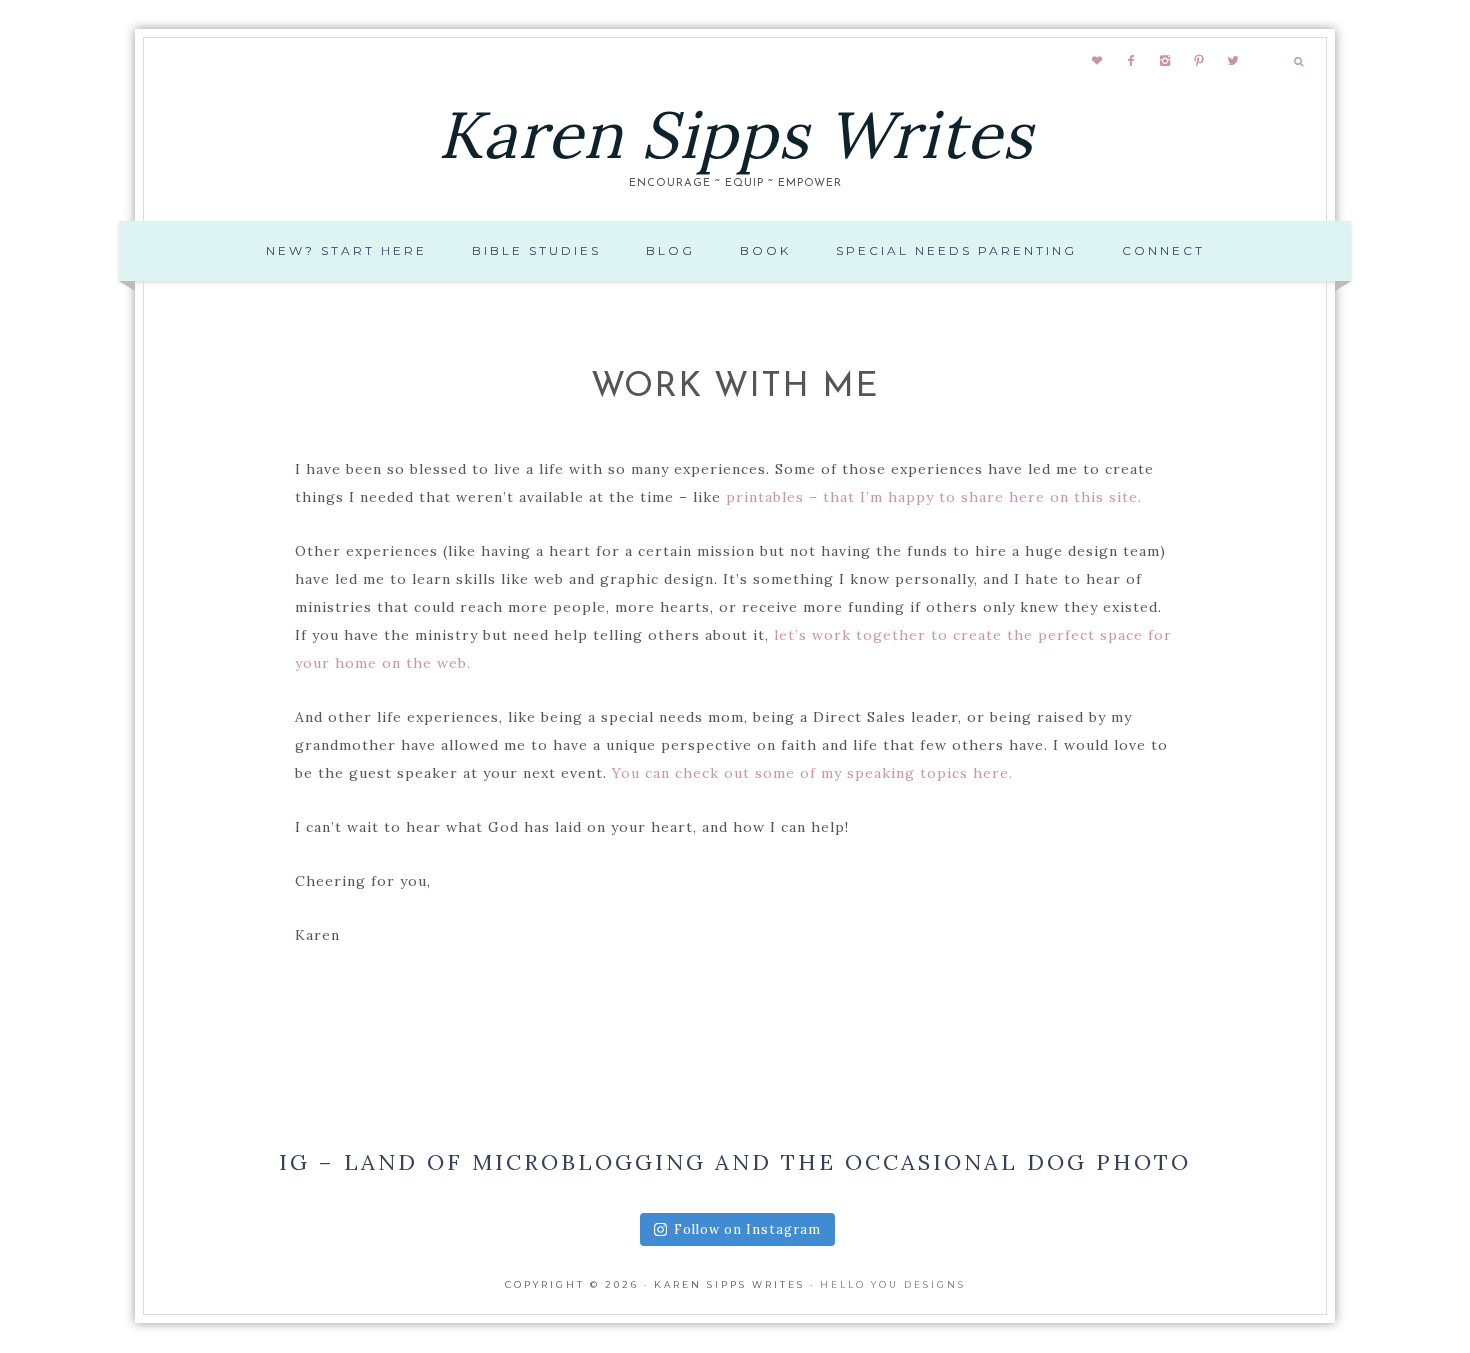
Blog (670, 250)
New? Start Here (346, 250)
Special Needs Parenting (956, 250)
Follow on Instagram (747, 1229)
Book (765, 250)
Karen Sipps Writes (735, 134)
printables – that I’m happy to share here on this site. (936, 497)
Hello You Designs (893, 1284)
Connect (1163, 250)
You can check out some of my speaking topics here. (812, 773)
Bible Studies (536, 250)
